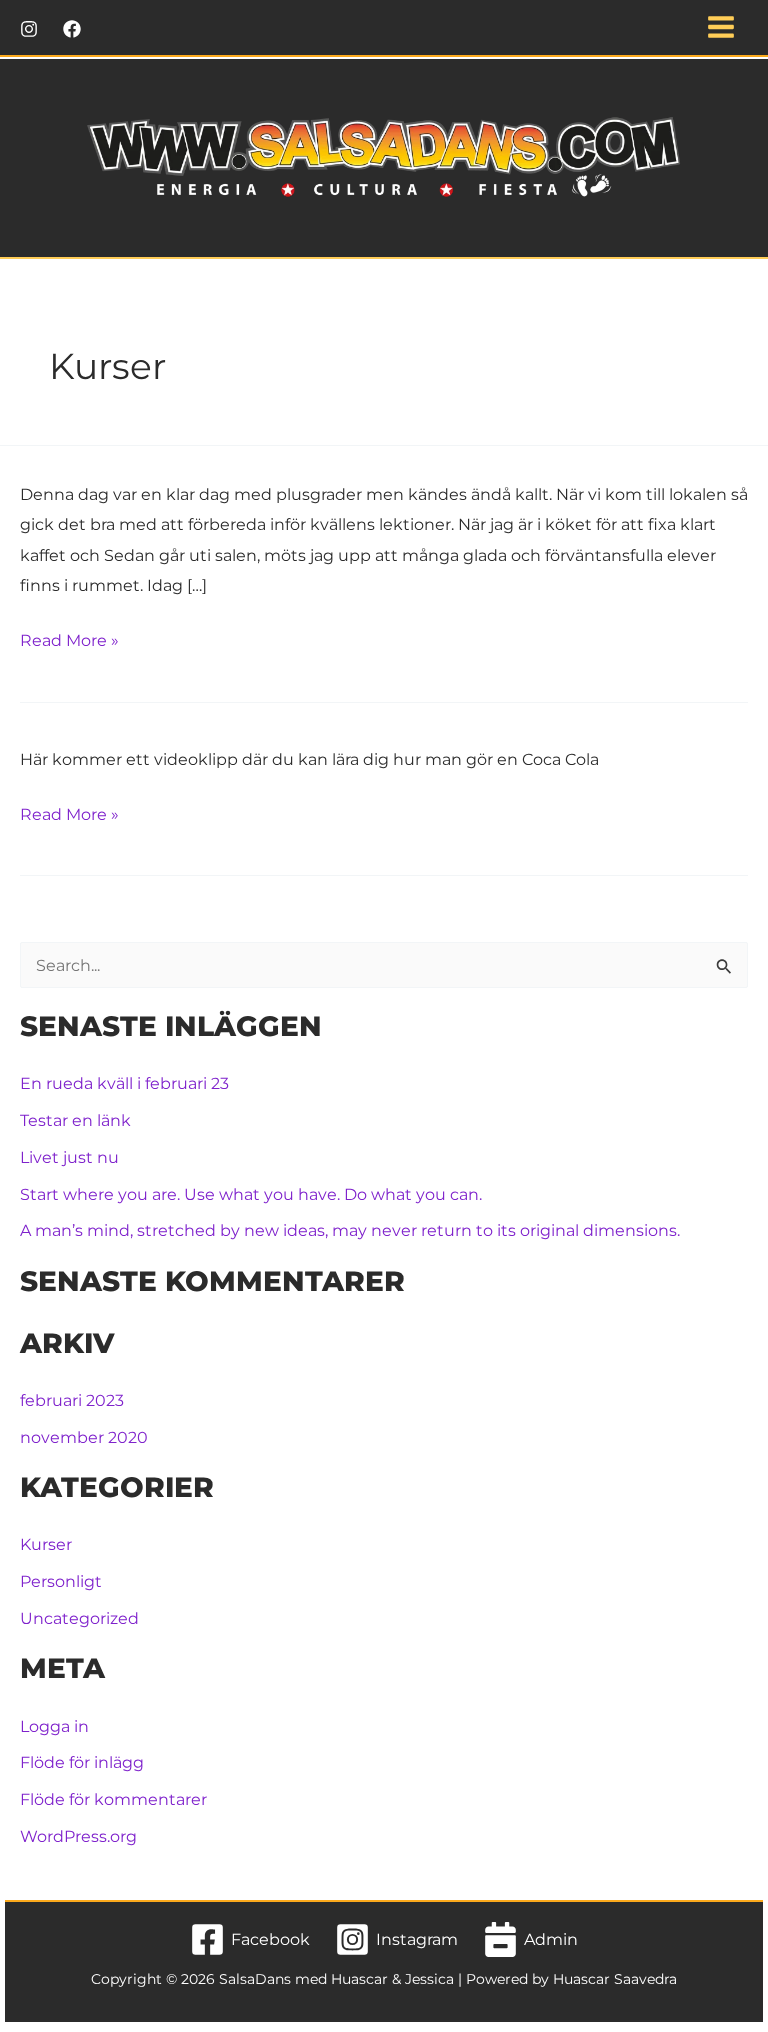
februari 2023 (72, 1400)
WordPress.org (78, 1836)
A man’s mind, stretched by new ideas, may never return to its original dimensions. (350, 1230)
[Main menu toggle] (720, 27)
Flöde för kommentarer (113, 1799)
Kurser (46, 1544)
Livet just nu (69, 1157)
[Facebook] (72, 29)
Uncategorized (79, 1618)
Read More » (69, 642)
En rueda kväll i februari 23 (124, 1083)
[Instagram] (29, 29)
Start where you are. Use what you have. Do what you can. (251, 1194)
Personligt (61, 1581)
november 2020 (84, 1437)
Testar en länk (75, 1120)
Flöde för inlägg (82, 1762)
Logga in (54, 1726)
